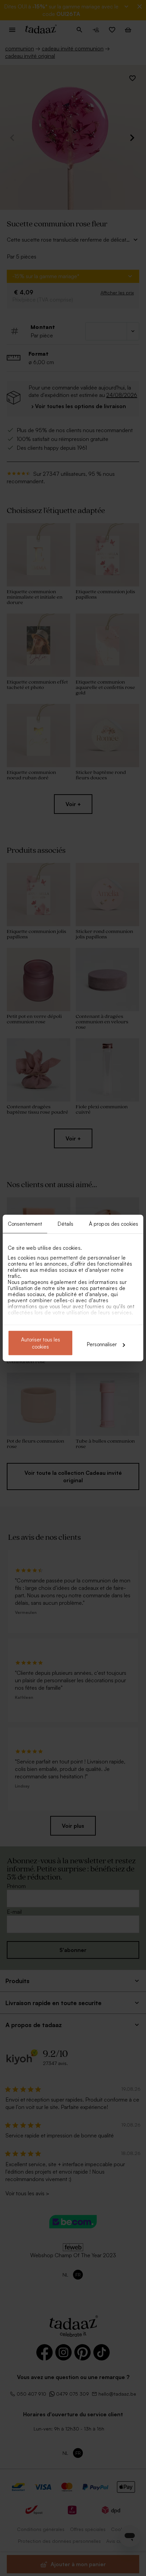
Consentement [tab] (25, 1224)
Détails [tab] (66, 1224)
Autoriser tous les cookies (41, 1343)
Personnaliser (102, 1344)
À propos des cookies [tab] (114, 1224)
